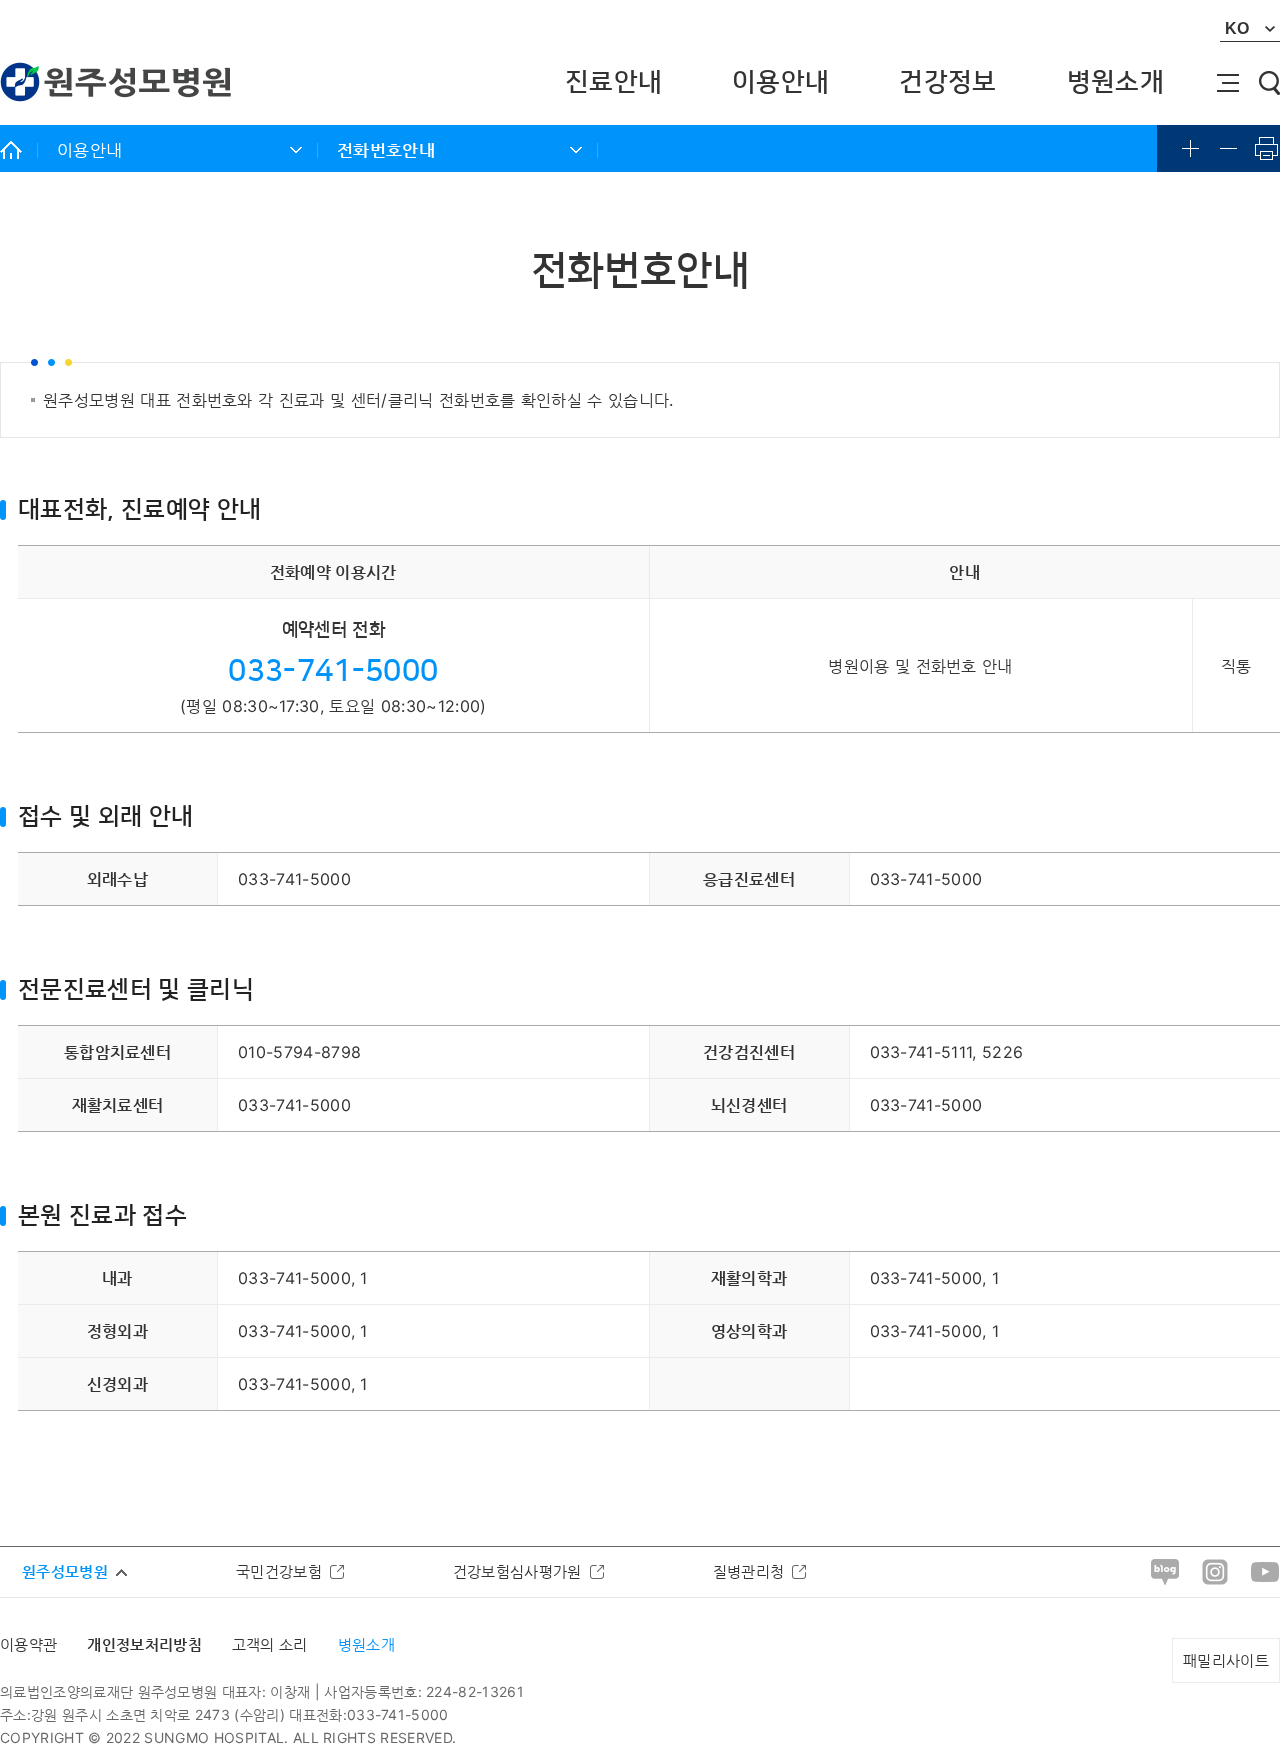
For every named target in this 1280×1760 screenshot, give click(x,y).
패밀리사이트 (1226, 1660)
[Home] (18, 149)
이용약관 (28, 1644)
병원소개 (1115, 82)
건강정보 (947, 82)
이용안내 (780, 82)
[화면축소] (1229, 148)
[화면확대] (1191, 148)
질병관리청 (749, 1571)
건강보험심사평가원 (517, 1571)
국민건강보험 (279, 1571)
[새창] (1165, 1570)
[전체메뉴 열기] (1228, 83)
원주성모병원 (65, 1571)
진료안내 (613, 82)
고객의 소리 (270, 1644)
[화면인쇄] (1267, 148)
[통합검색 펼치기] (1269, 83)
